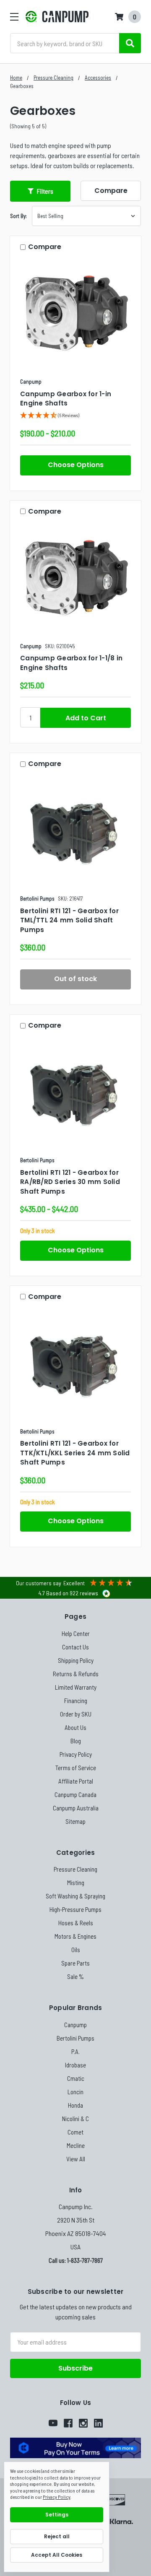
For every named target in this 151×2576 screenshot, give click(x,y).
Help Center (76, 1633)
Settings (57, 2515)
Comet (75, 2132)
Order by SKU (76, 1714)
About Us (75, 1727)
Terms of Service (76, 1768)
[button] (40, 191)
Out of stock (75, 979)
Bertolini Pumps (75, 2038)
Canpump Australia (76, 1808)
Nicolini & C (75, 2119)
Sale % (75, 1976)
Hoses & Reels (76, 1923)
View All (76, 2159)
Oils (76, 1950)
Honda (75, 2105)
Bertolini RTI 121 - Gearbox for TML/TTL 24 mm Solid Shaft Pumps (69, 920)
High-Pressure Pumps (75, 1909)
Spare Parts (75, 1963)
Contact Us (75, 1647)
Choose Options (76, 465)
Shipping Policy (76, 1660)
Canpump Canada (75, 1794)
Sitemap (75, 1821)
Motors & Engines (75, 1936)
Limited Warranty (76, 1687)
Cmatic (76, 2078)
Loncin (75, 2092)
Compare (111, 191)
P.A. (75, 2051)
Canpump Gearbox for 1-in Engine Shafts (66, 399)
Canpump (75, 2025)
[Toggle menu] (14, 17)
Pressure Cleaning (75, 1869)
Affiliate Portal (76, 1781)
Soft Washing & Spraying (75, 1896)
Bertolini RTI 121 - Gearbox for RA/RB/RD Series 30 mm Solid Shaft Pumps (70, 1182)
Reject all (57, 2536)
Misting (76, 1883)
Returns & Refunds (76, 1674)
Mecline (76, 2145)
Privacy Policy (76, 1754)
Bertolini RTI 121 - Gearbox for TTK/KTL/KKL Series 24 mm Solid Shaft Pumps (75, 1453)
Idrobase (75, 2065)
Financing (76, 1701)
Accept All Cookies (57, 2555)
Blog (76, 1741)
